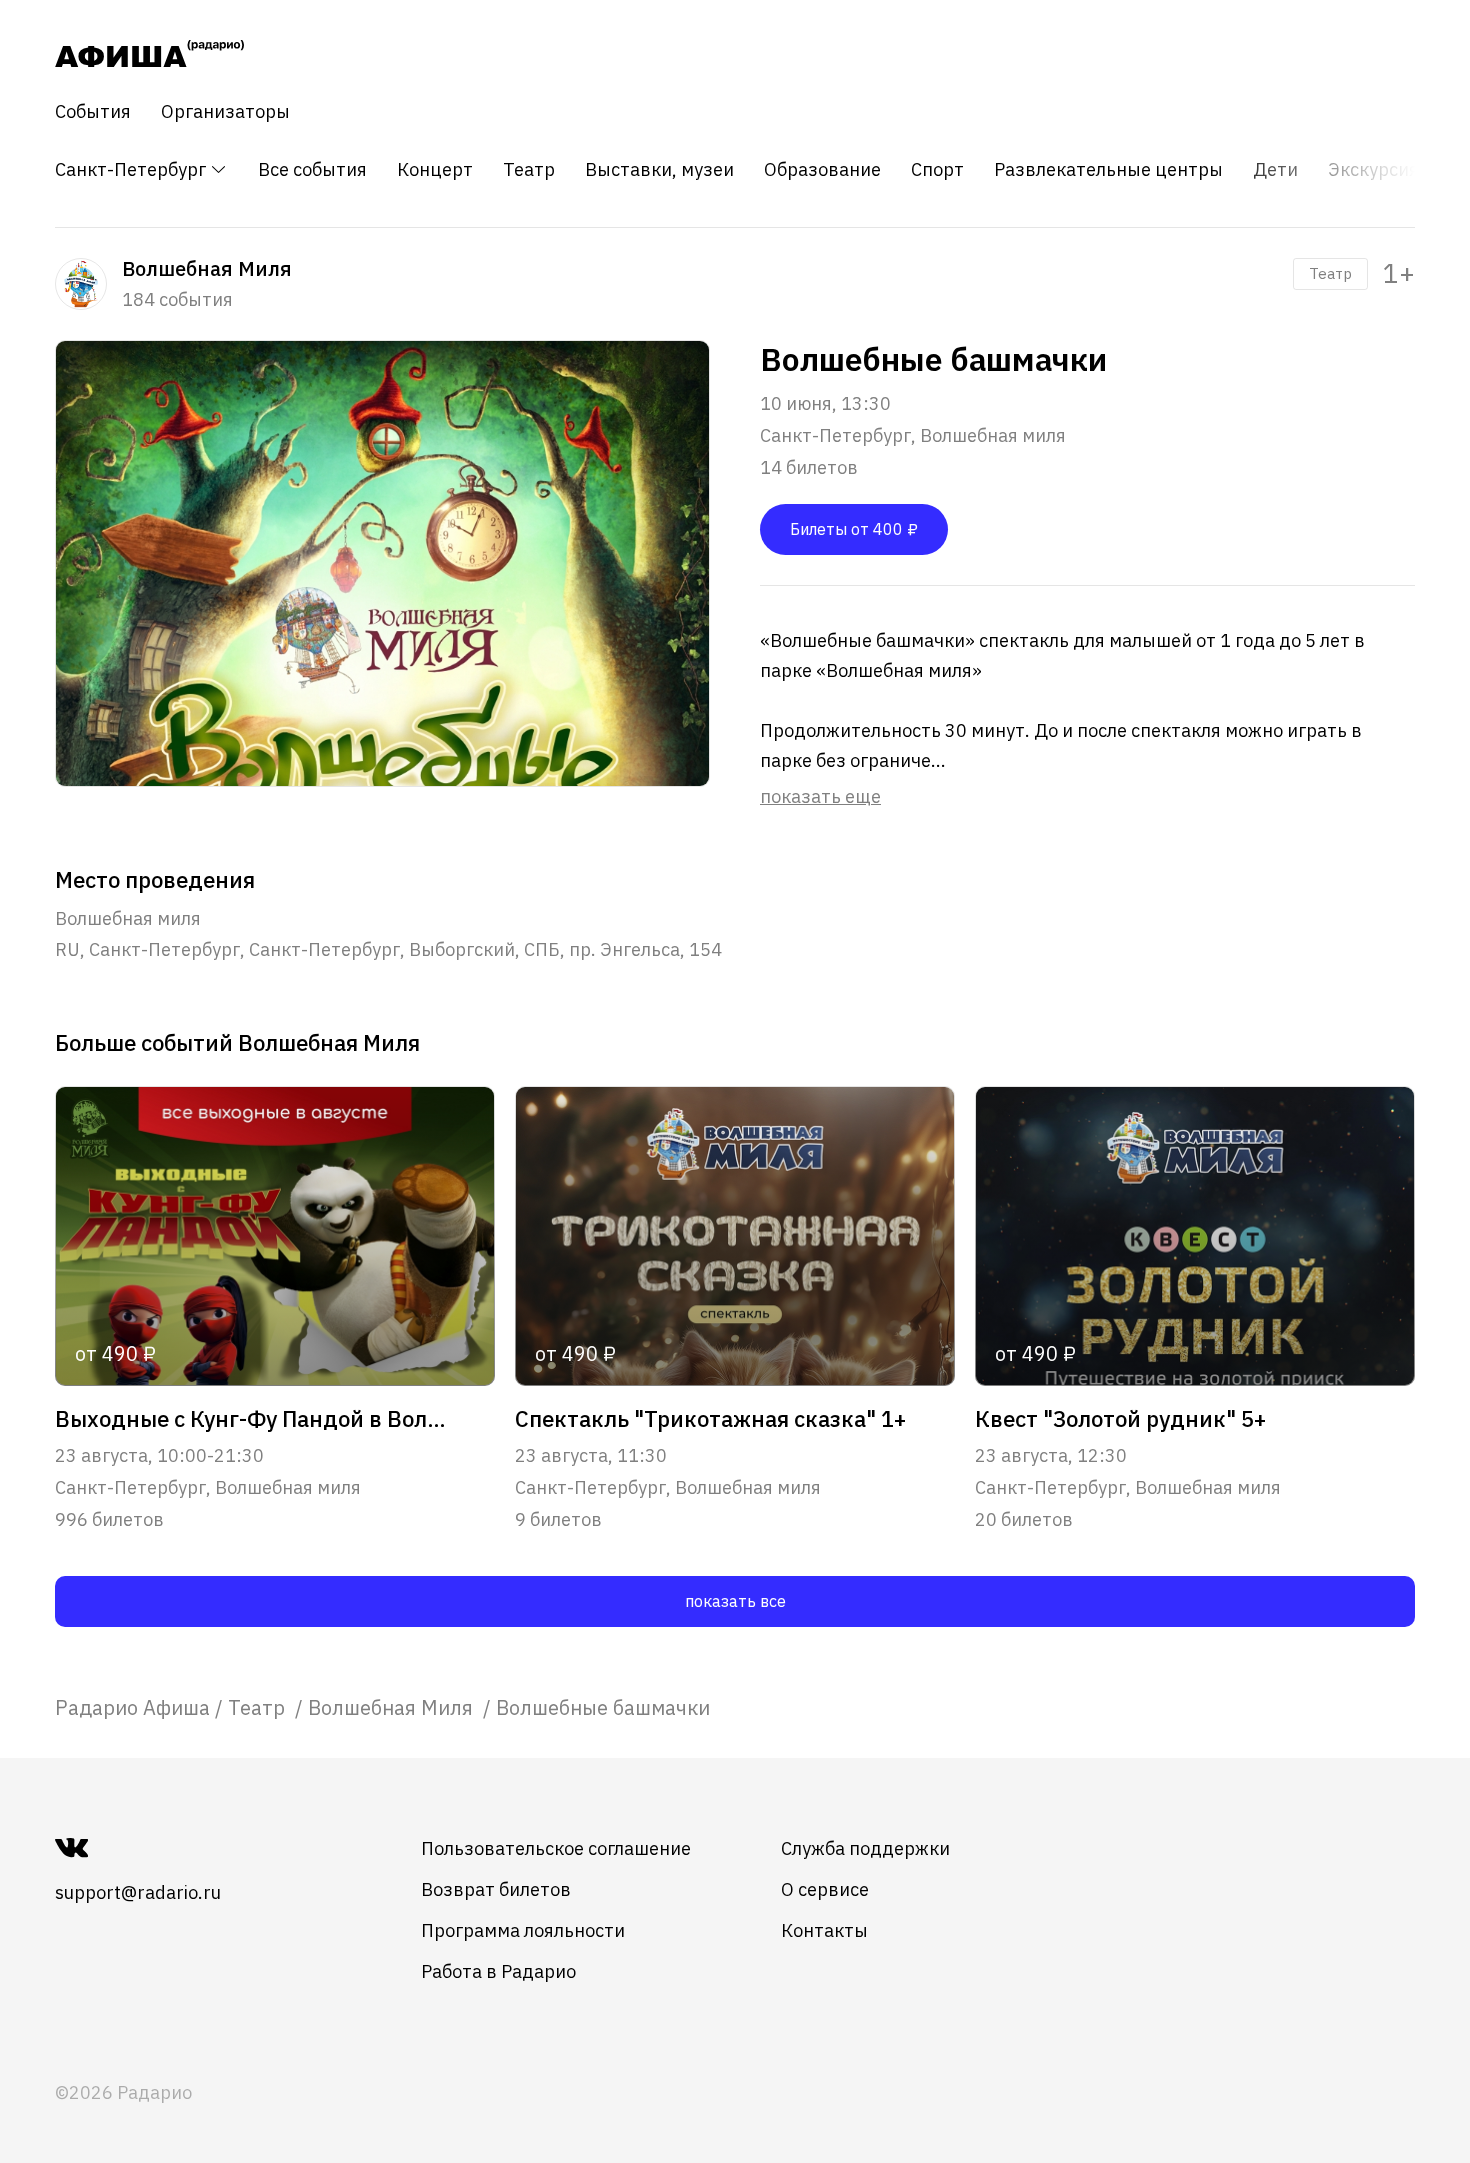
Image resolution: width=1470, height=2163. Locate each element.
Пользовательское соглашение (556, 1848)
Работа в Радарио (498, 1971)
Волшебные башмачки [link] (603, 1707)
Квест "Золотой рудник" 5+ (1120, 1419)
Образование (822, 170)
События (93, 112)
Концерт (435, 170)
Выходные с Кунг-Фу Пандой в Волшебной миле (253, 1419)
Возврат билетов (496, 1889)
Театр (529, 170)
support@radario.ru (138, 1892)
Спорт (937, 170)
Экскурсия (1373, 170)
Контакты (824, 1930)
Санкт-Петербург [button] (132, 169)
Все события (312, 170)
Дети (1275, 170)
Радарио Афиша (132, 1707)
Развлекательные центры (1108, 170)
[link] (132, 1707)
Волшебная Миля (393, 1707)
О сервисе (825, 1889)
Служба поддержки (865, 1848)
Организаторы (225, 112)
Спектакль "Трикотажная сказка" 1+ (710, 1419)
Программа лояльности (523, 1930)
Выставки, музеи (659, 170)
